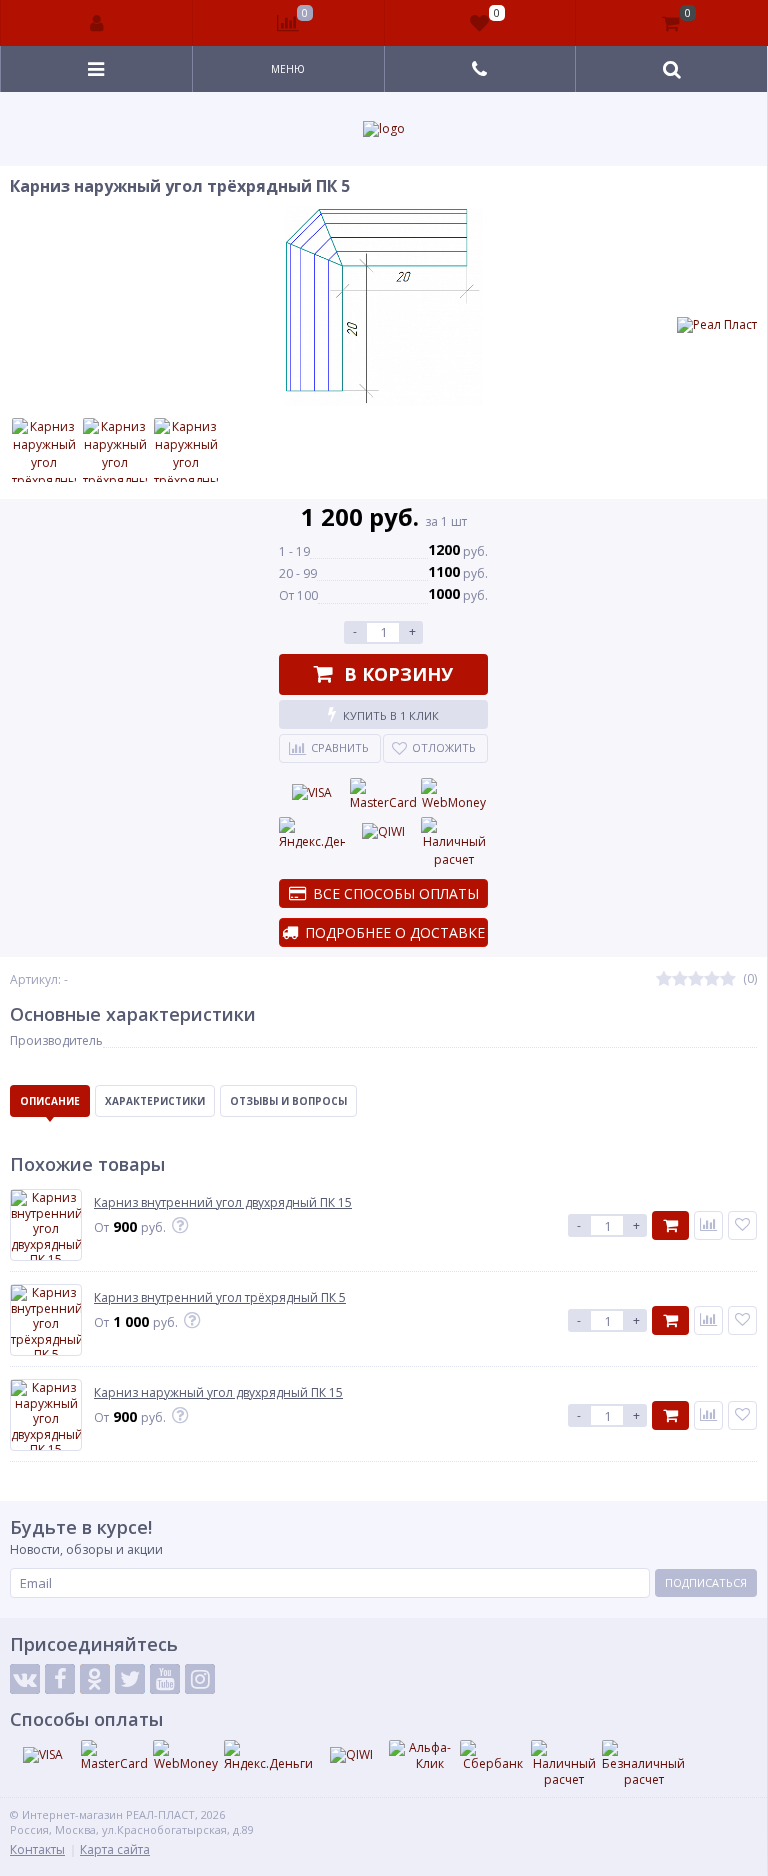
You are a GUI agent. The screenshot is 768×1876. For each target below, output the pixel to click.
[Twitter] (130, 1679)
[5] (728, 979)
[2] (680, 979)
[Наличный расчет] (454, 843)
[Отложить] (742, 1225)
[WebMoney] (454, 795)
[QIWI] (383, 832)
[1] (664, 979)
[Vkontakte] (25, 1679)
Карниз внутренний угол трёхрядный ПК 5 (220, 1298)
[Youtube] (165, 1679)
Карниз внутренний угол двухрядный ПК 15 (223, 1203)
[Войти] (97, 23)
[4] (712, 979)
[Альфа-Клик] (422, 1755)
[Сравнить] (708, 1225)
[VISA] (312, 793)
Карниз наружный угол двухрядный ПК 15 (218, 1393)
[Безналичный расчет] (643, 1763)
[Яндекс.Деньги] (312, 834)
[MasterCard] (383, 795)
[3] (696, 979)
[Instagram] (200, 1679)
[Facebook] (60, 1679)
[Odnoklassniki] (95, 1679)
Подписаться (706, 1582)
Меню (288, 69)
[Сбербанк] (493, 1756)
